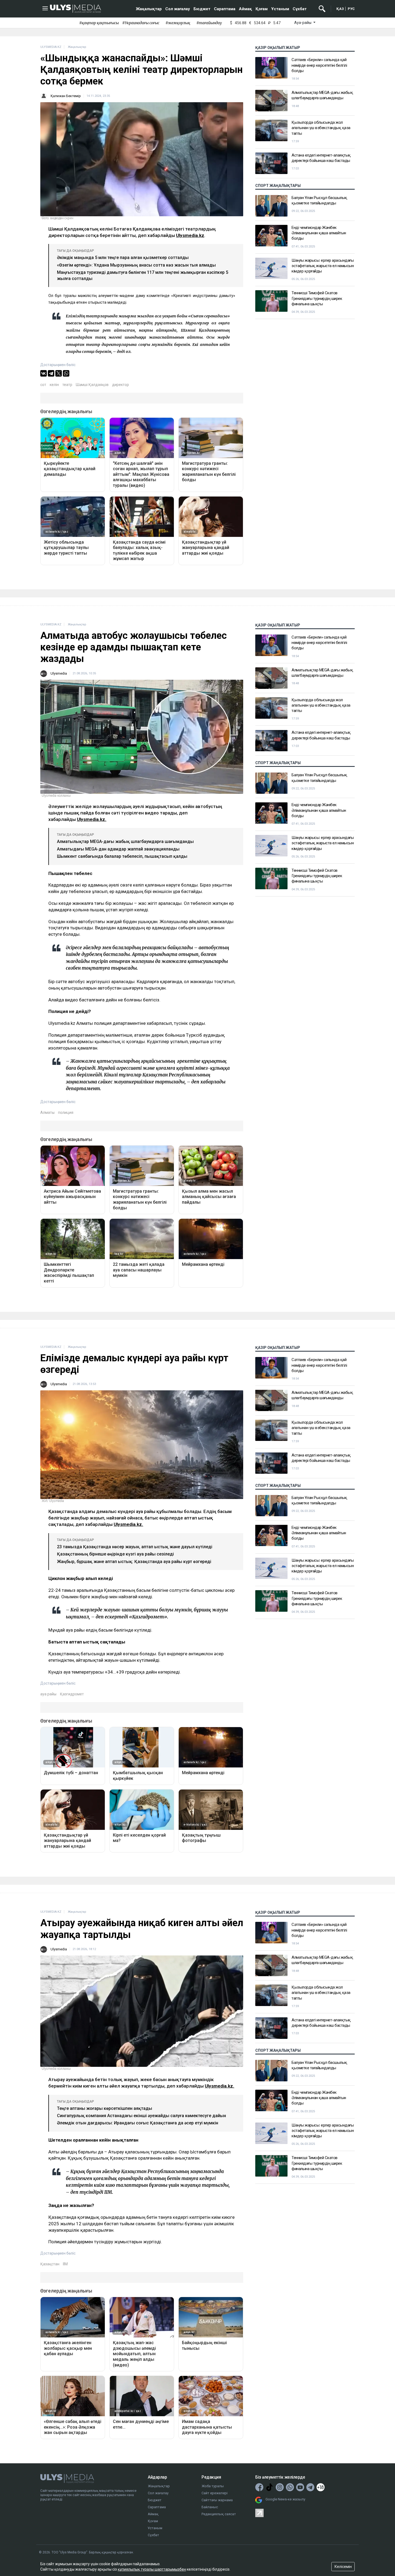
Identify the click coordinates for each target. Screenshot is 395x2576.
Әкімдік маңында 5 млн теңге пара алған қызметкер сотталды (123, 258)
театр (67, 385)
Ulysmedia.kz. (92, 819)
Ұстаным (280, 9)
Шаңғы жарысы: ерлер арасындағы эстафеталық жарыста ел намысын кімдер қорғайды (323, 266)
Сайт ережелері (215, 2493)
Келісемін (343, 2567)
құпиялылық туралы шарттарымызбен (152, 2569)
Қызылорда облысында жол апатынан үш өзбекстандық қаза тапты (321, 128)
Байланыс (210, 2507)
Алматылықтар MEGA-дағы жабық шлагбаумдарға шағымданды (322, 95)
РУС (351, 9)
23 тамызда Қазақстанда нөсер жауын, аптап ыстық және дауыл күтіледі (135, 1547)
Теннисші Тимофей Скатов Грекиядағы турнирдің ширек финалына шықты (317, 298)
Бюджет (202, 9)
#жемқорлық (178, 23)
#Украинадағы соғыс (141, 23)
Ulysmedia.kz (190, 235)
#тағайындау (209, 23)
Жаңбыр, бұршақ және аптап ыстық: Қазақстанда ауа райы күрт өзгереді (134, 1562)
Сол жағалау (178, 9)
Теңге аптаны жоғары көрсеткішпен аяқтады (105, 2108)
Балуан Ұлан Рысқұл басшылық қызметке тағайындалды (319, 200)
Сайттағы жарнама (217, 2500)
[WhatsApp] (66, 373)
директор (121, 385)
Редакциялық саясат (219, 2514)
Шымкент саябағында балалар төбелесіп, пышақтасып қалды (122, 856)
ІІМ (65, 2264)
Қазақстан (50, 2264)
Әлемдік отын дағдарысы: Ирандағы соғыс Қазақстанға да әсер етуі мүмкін (138, 2123)
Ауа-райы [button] (303, 23)
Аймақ (245, 9)
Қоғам (262, 9)
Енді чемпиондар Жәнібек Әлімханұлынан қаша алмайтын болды (319, 233)
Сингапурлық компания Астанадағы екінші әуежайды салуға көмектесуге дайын (141, 2116)
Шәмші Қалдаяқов (92, 385)
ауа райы (48, 1694)
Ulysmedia (59, 673)
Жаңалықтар (149, 9)
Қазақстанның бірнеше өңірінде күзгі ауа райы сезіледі (115, 1554)
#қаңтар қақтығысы (99, 23)
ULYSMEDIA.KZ (51, 47)
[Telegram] (51, 373)
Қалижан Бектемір (66, 96)
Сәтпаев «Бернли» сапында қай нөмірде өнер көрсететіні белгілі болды (319, 65)
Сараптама (225, 9)
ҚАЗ (340, 9)
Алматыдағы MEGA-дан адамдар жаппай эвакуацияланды (118, 849)
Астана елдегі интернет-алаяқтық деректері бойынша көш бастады (321, 158)
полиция (66, 1112)
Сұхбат (300, 9)
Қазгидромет (72, 1694)
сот (43, 385)
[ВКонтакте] (44, 373)
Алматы (47, 1112)
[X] (59, 373)
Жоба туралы (213, 2486)
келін (54, 385)
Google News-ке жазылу (285, 2499)
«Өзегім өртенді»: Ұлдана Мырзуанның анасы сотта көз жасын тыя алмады (136, 265)
